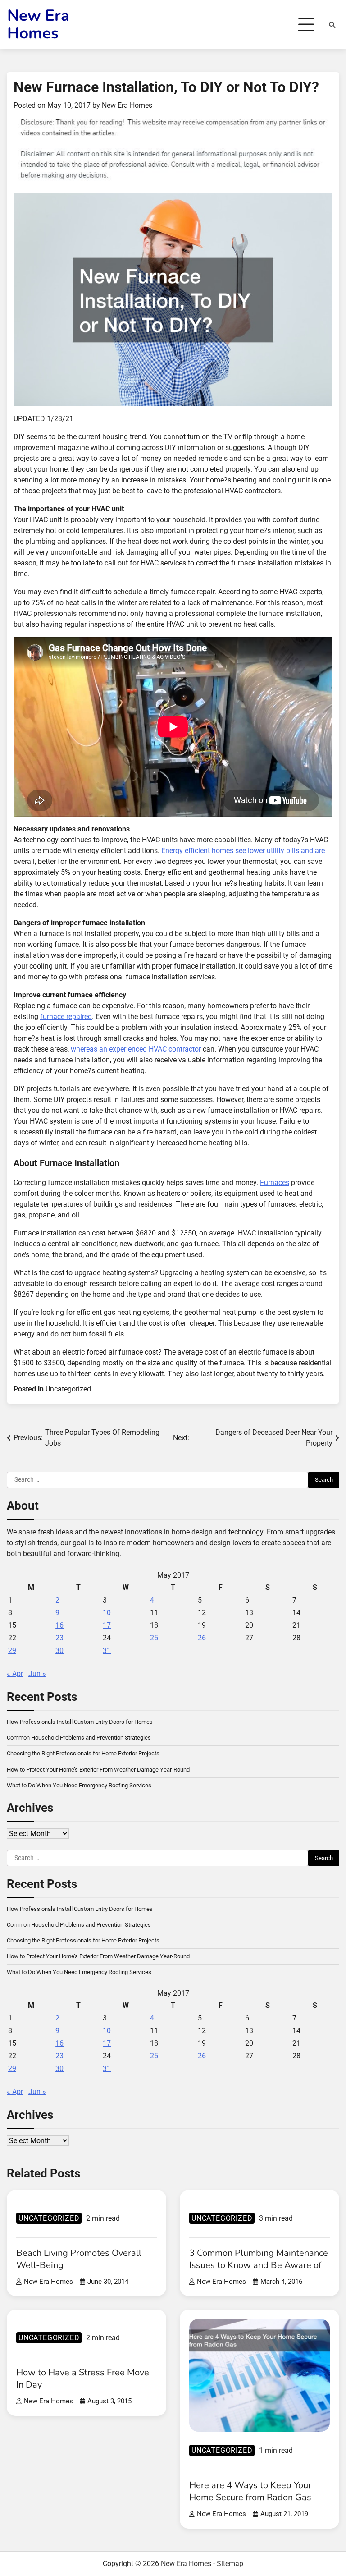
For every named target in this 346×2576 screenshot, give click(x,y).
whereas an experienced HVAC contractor (136, 1049)
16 (59, 1625)
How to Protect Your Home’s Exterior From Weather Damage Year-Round (98, 1770)
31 (107, 1651)
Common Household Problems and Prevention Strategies (79, 1738)
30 (59, 1651)
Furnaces (275, 1182)
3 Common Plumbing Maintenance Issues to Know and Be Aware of (259, 2259)
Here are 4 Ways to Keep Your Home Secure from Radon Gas (250, 2491)
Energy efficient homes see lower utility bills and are (243, 851)
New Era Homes (38, 24)
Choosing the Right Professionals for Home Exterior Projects (83, 1753)
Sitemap (230, 2564)
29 (12, 1651)
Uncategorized (68, 1389)
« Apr (15, 1674)
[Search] (332, 25)
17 (107, 1625)
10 (107, 1613)
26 (202, 1638)
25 (154, 1638)
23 (59, 1638)
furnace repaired (66, 1017)
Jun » (37, 1674)
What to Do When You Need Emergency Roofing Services (79, 1785)
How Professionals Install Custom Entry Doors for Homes (80, 1722)
